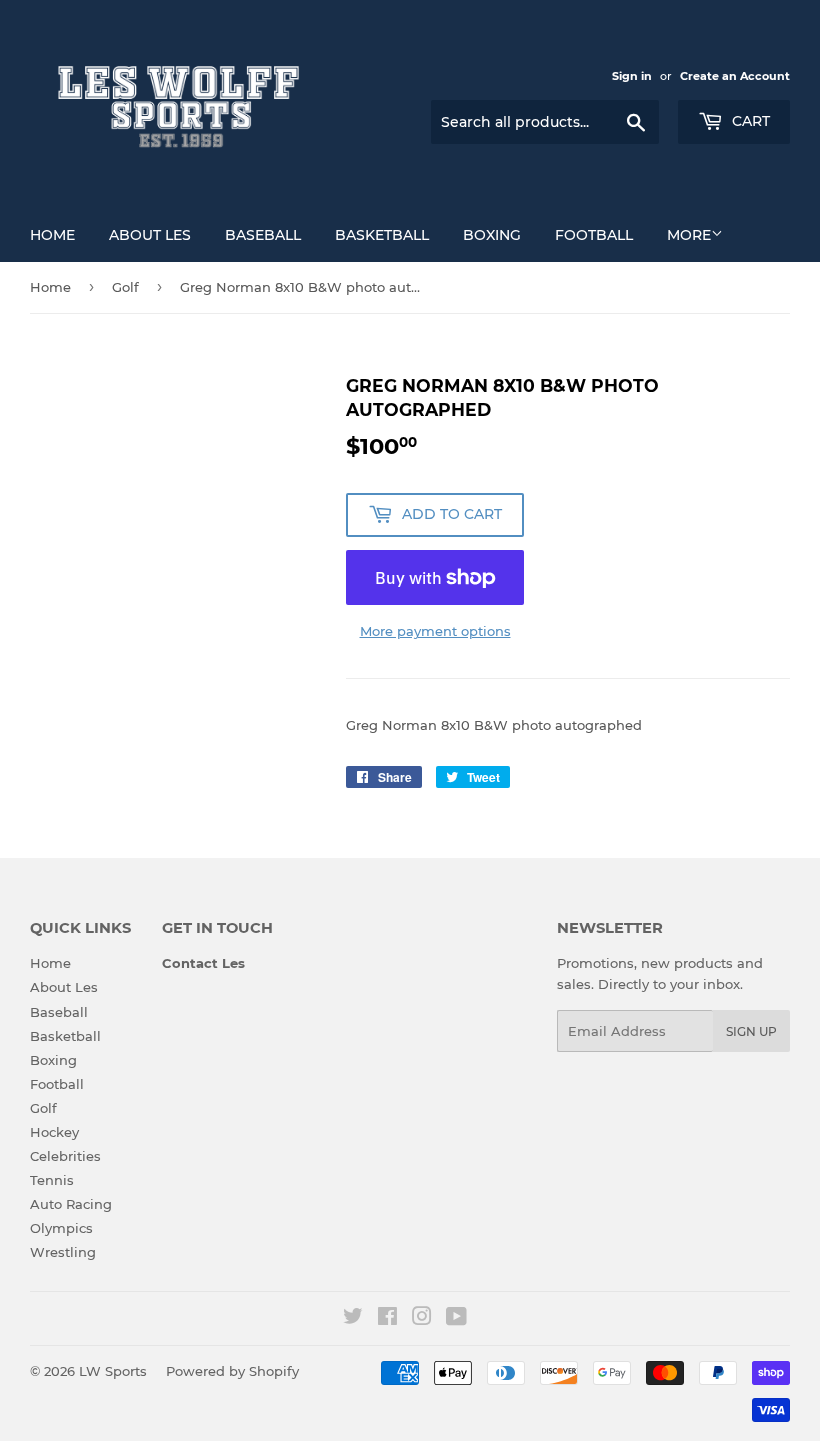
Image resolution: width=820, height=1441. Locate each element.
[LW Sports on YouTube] (456, 1319)
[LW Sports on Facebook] (387, 1319)
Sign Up (751, 1031)
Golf (125, 287)
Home (52, 235)
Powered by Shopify (232, 1371)
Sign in (632, 76)
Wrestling (63, 1252)
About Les (150, 235)
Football (594, 235)
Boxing (492, 235)
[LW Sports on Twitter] (353, 1319)
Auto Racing (71, 1204)
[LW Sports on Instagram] (422, 1319)
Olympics (61, 1228)
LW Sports (113, 1371)
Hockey (54, 1132)
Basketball (382, 235)
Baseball (263, 235)
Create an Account (735, 76)
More (689, 235)
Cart (749, 121)
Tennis (52, 1180)
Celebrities (65, 1156)
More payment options (435, 631)
